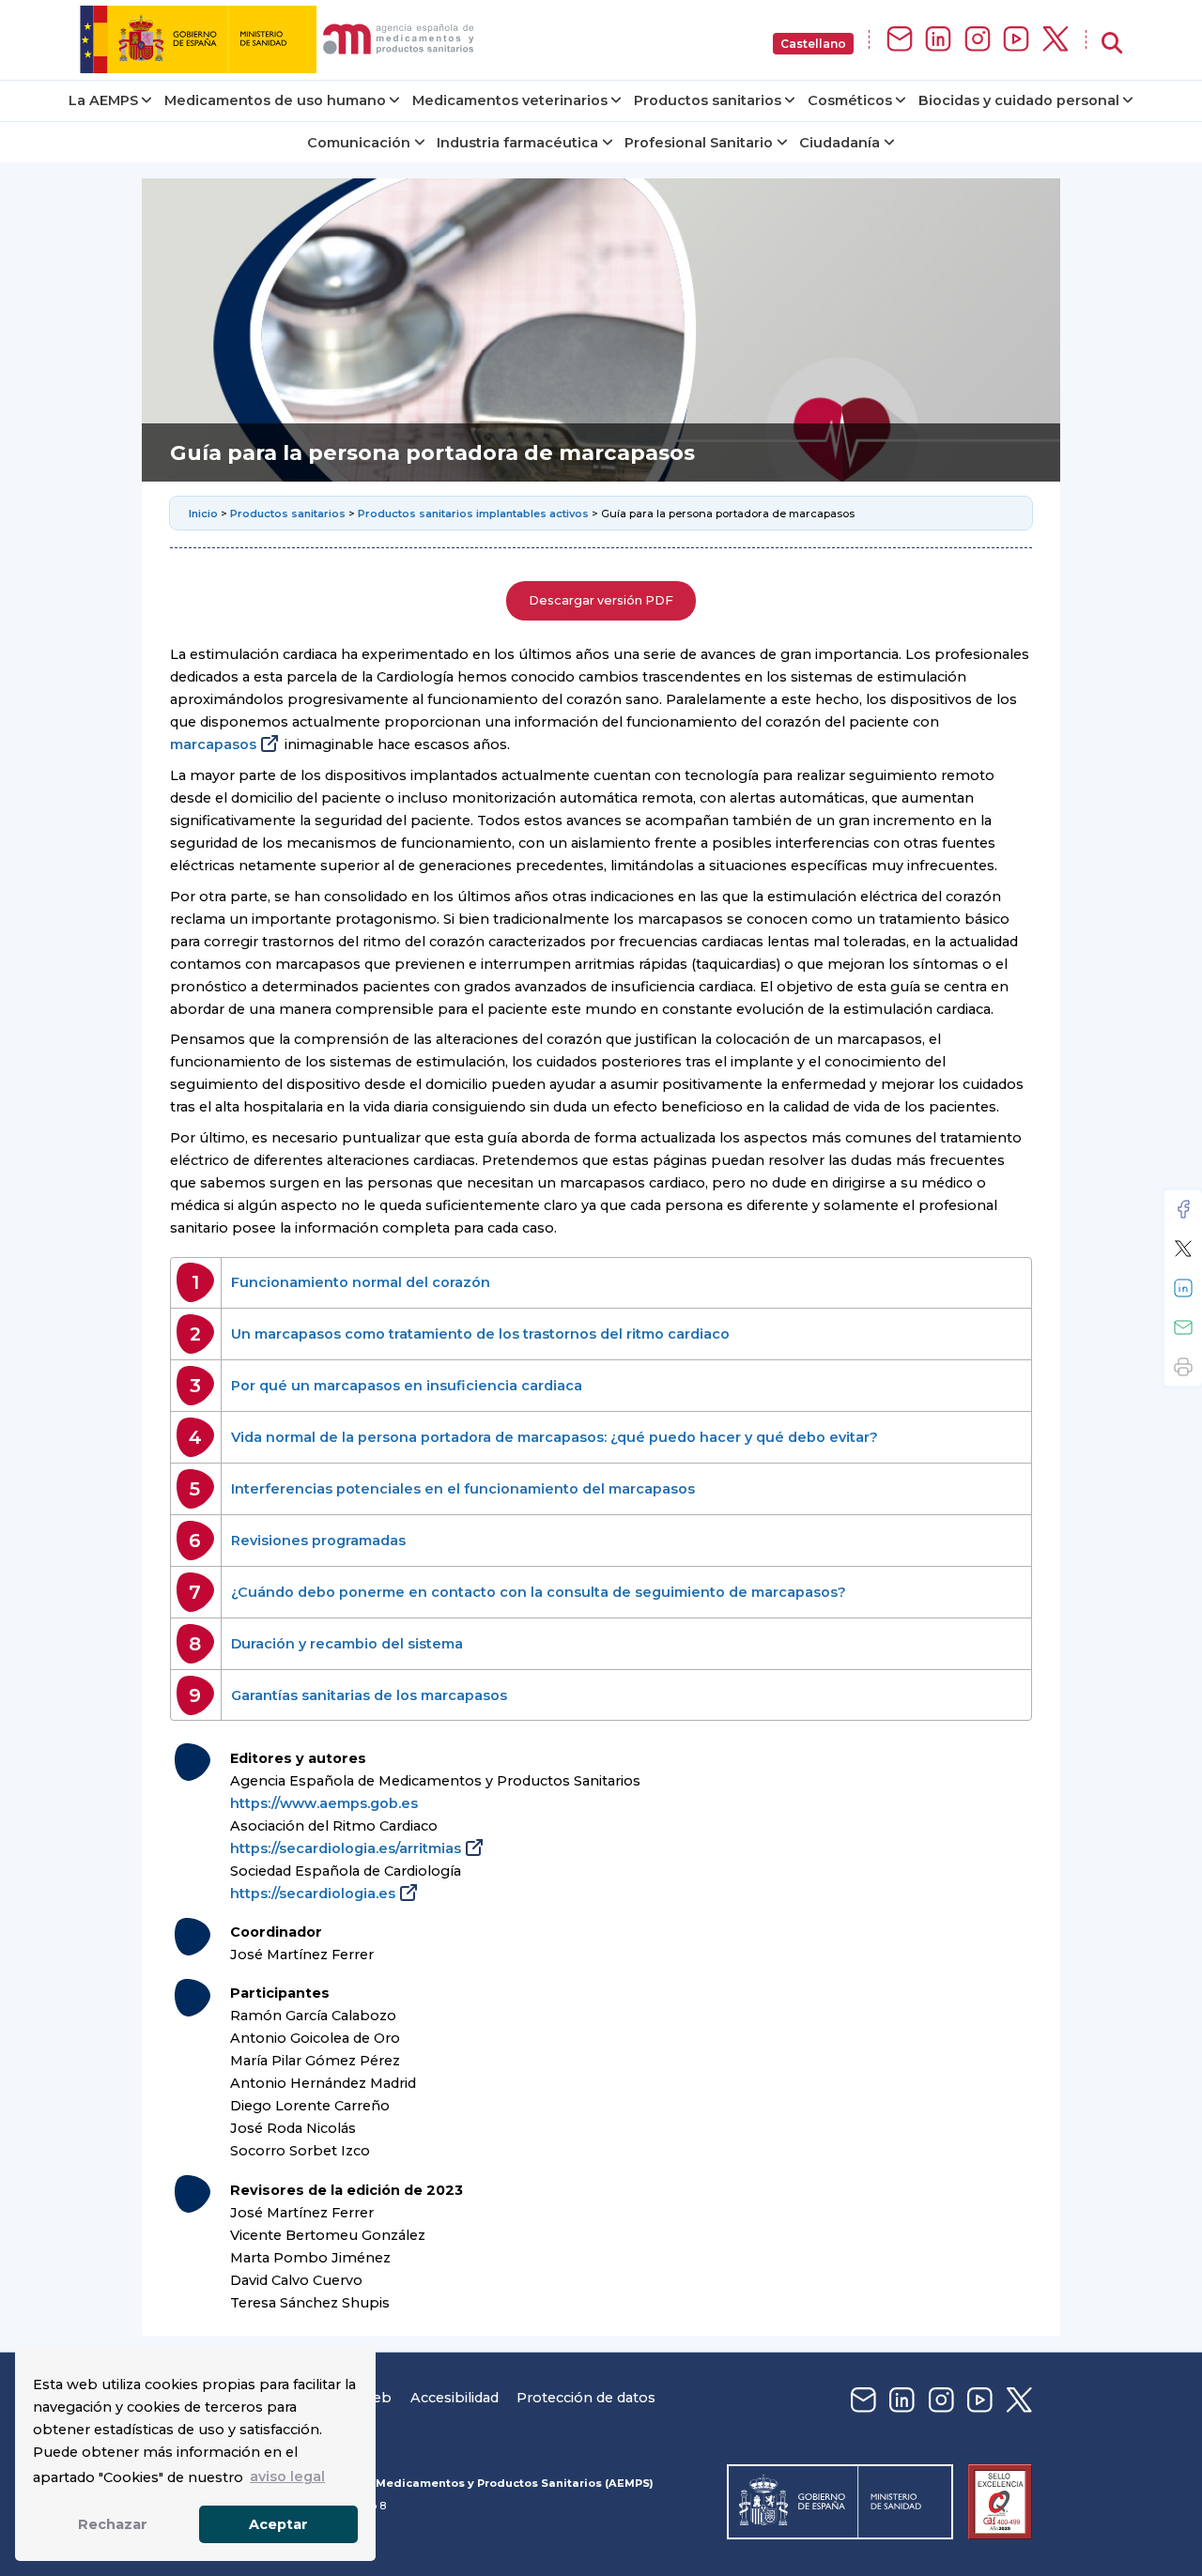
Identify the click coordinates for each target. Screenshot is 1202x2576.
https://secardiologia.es (313, 1894)
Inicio (205, 514)
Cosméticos (850, 100)
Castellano (813, 44)
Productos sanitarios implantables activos (473, 514)
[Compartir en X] (1183, 1249)
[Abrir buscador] (1112, 44)
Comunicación (359, 143)
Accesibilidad (455, 2398)
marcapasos (213, 744)
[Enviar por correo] (1183, 1327)
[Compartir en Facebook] (1183, 1209)
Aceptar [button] (278, 2524)
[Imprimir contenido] (1183, 1367)
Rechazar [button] (113, 2524)
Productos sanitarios (708, 100)
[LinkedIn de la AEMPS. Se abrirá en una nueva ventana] (938, 40)
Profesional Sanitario (699, 143)
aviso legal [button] (287, 2476)
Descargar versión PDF (601, 600)
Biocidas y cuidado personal (1019, 100)
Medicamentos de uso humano (275, 100)
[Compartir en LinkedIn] (1183, 1288)
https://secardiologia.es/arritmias (346, 1848)
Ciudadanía (840, 143)
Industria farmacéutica (517, 143)
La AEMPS (103, 100)
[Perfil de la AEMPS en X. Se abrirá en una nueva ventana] (1056, 40)
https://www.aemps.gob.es (324, 1803)
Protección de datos (586, 2398)
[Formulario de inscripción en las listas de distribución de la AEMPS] (900, 40)
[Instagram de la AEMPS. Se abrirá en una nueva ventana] (978, 40)
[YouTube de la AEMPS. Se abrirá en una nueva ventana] (1016, 40)
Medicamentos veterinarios (510, 100)
